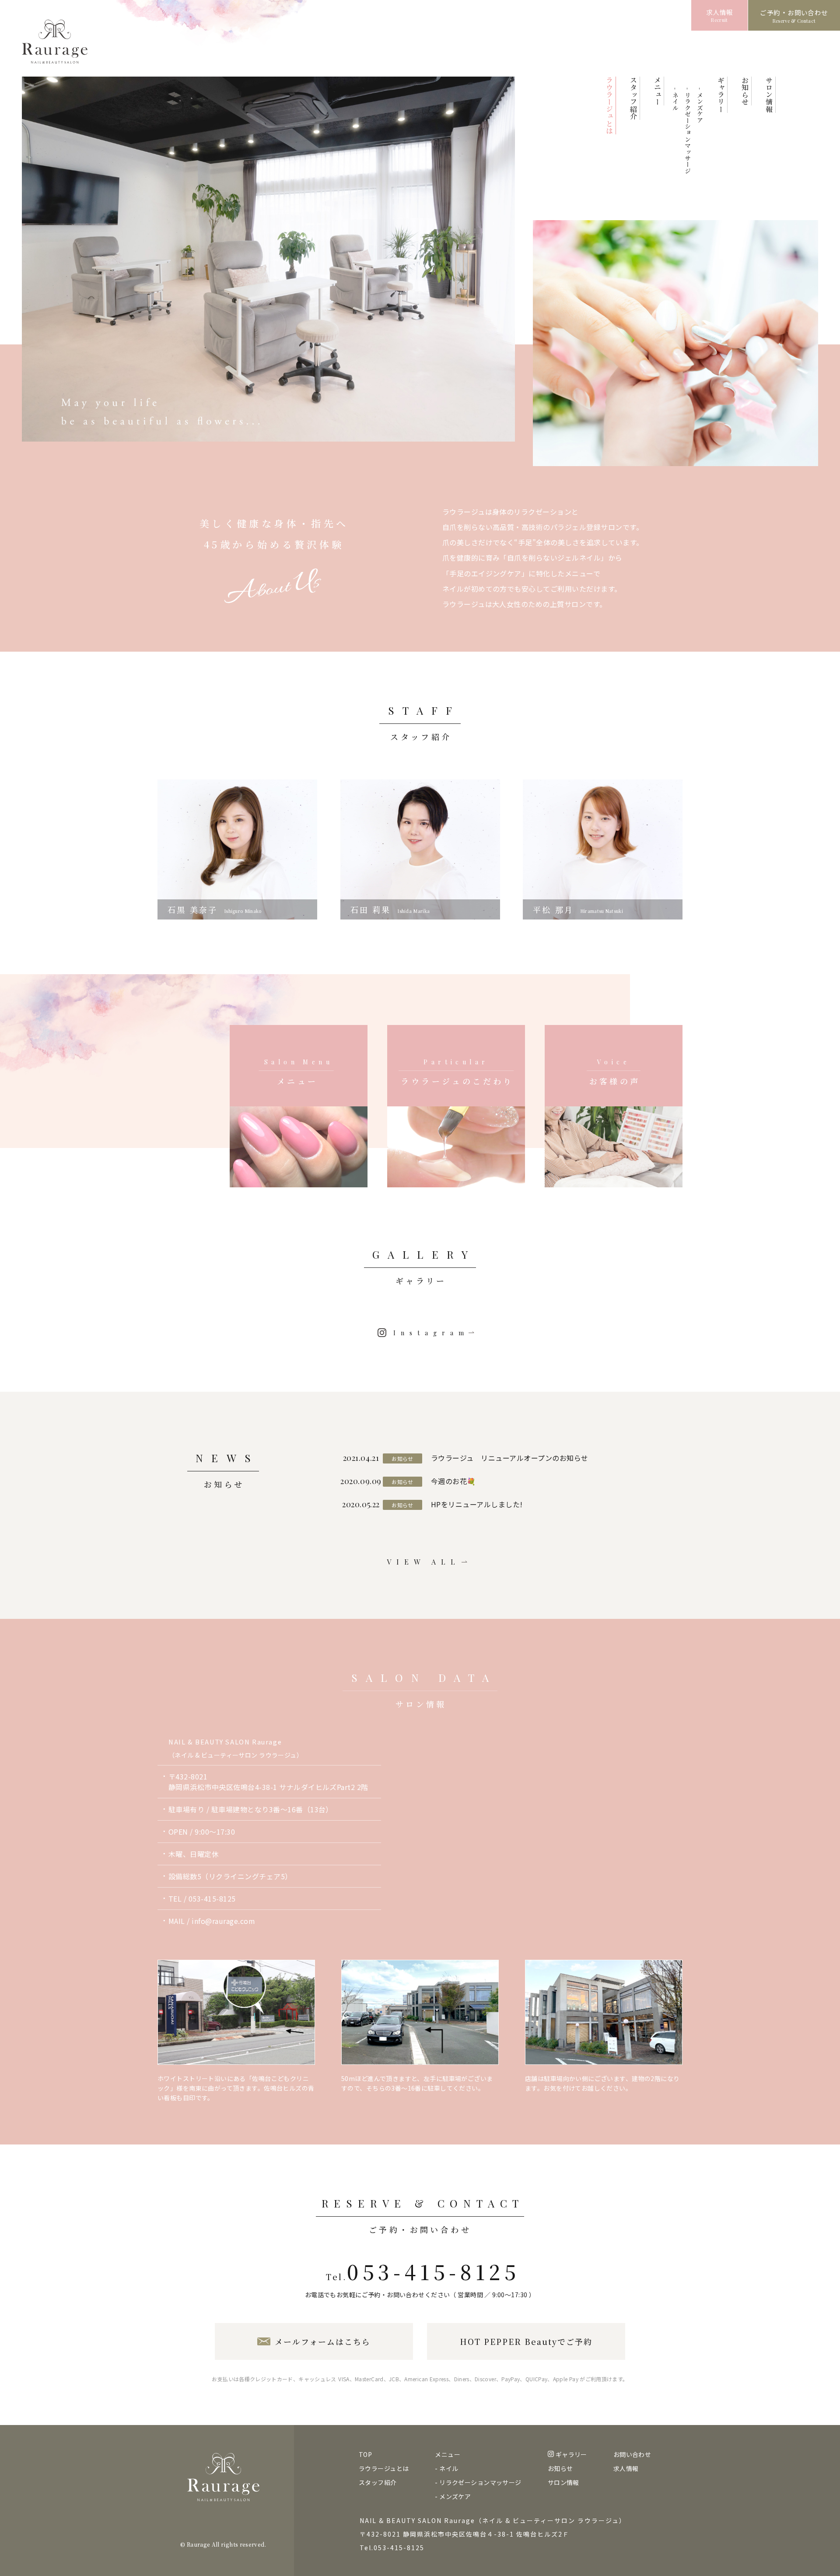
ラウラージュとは (384, 2468)
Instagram (431, 1333)
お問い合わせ (632, 2454)
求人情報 (626, 2468)
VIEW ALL (423, 1562)
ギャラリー (571, 2454)
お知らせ (560, 2468)
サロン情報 (563, 2482)
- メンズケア (700, 105)
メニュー (448, 2454)
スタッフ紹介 (378, 2482)
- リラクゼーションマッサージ (688, 131)
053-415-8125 (212, 1899)
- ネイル (675, 99)
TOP (365, 2454)
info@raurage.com (223, 1921)
